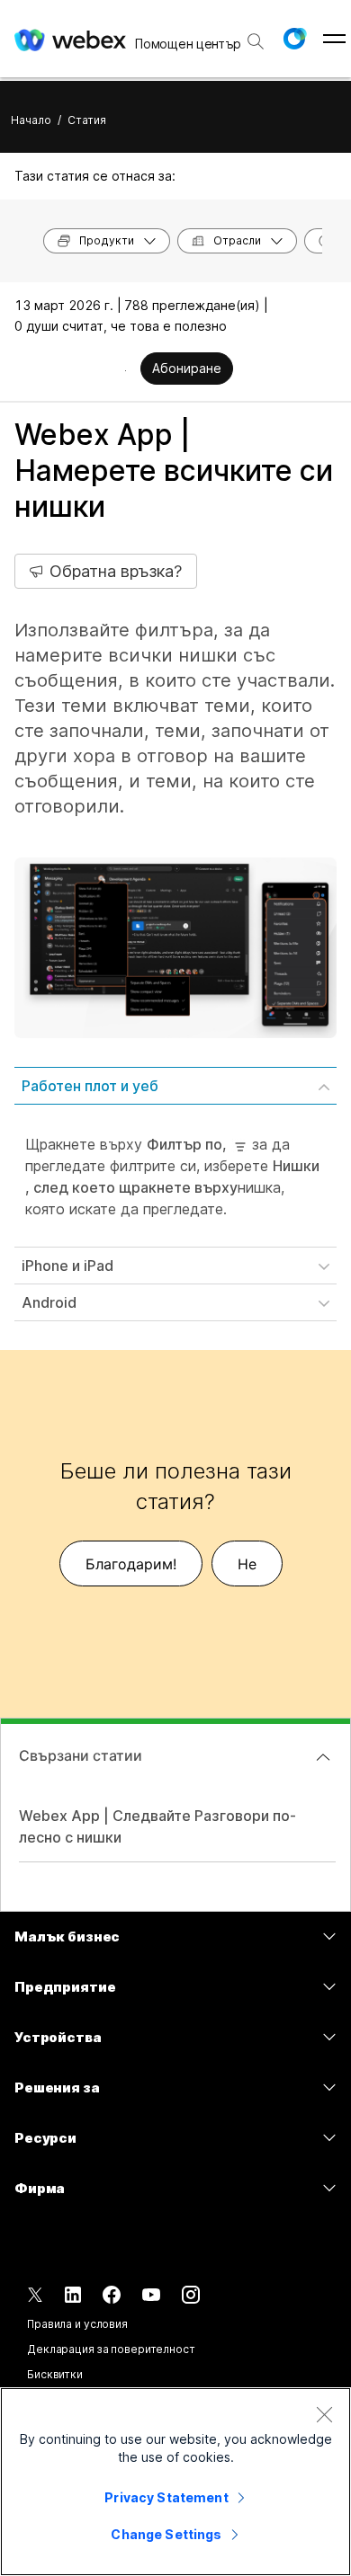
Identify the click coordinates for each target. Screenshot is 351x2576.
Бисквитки (55, 2374)
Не (247, 1564)
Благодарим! (131, 1564)
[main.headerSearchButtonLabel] (256, 35)
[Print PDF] (126, 370)
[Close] (324, 2414)
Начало (31, 120)
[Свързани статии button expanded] (323, 1757)
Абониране (187, 368)
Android (49, 1302)
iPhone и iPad (67, 1266)
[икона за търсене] (256, 41)
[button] (294, 39)
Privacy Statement (166, 2497)
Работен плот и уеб (90, 1086)
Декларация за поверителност (111, 2349)
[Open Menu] (334, 39)
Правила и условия (77, 2324)
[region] (175, 2482)
